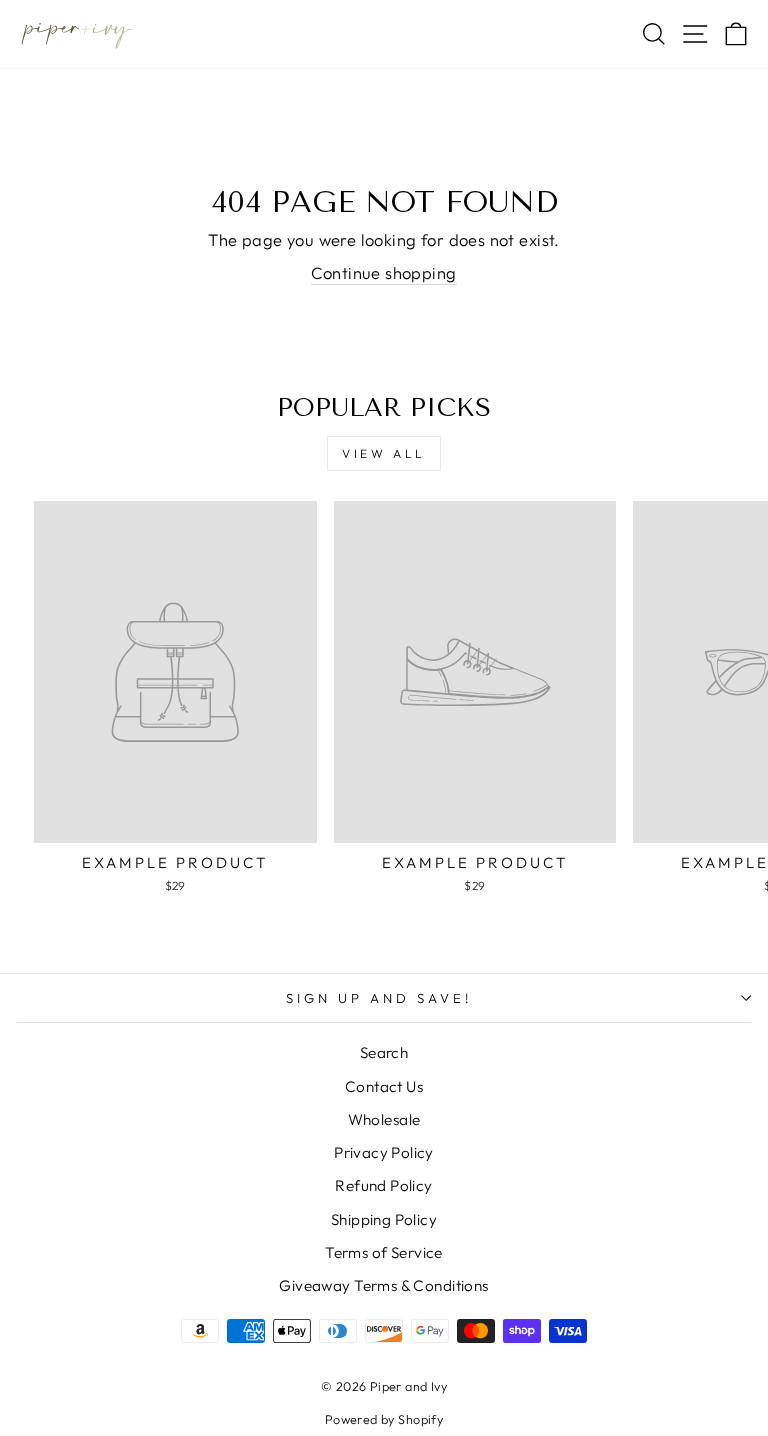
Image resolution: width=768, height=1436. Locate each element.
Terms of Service (384, 1252)
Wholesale (384, 1119)
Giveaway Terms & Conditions (383, 1285)
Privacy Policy (384, 1152)
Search (384, 1052)
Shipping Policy (384, 1219)
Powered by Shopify (384, 1419)
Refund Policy (383, 1185)
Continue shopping (383, 272)
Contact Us (384, 1086)
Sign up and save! (379, 998)
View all (384, 453)
